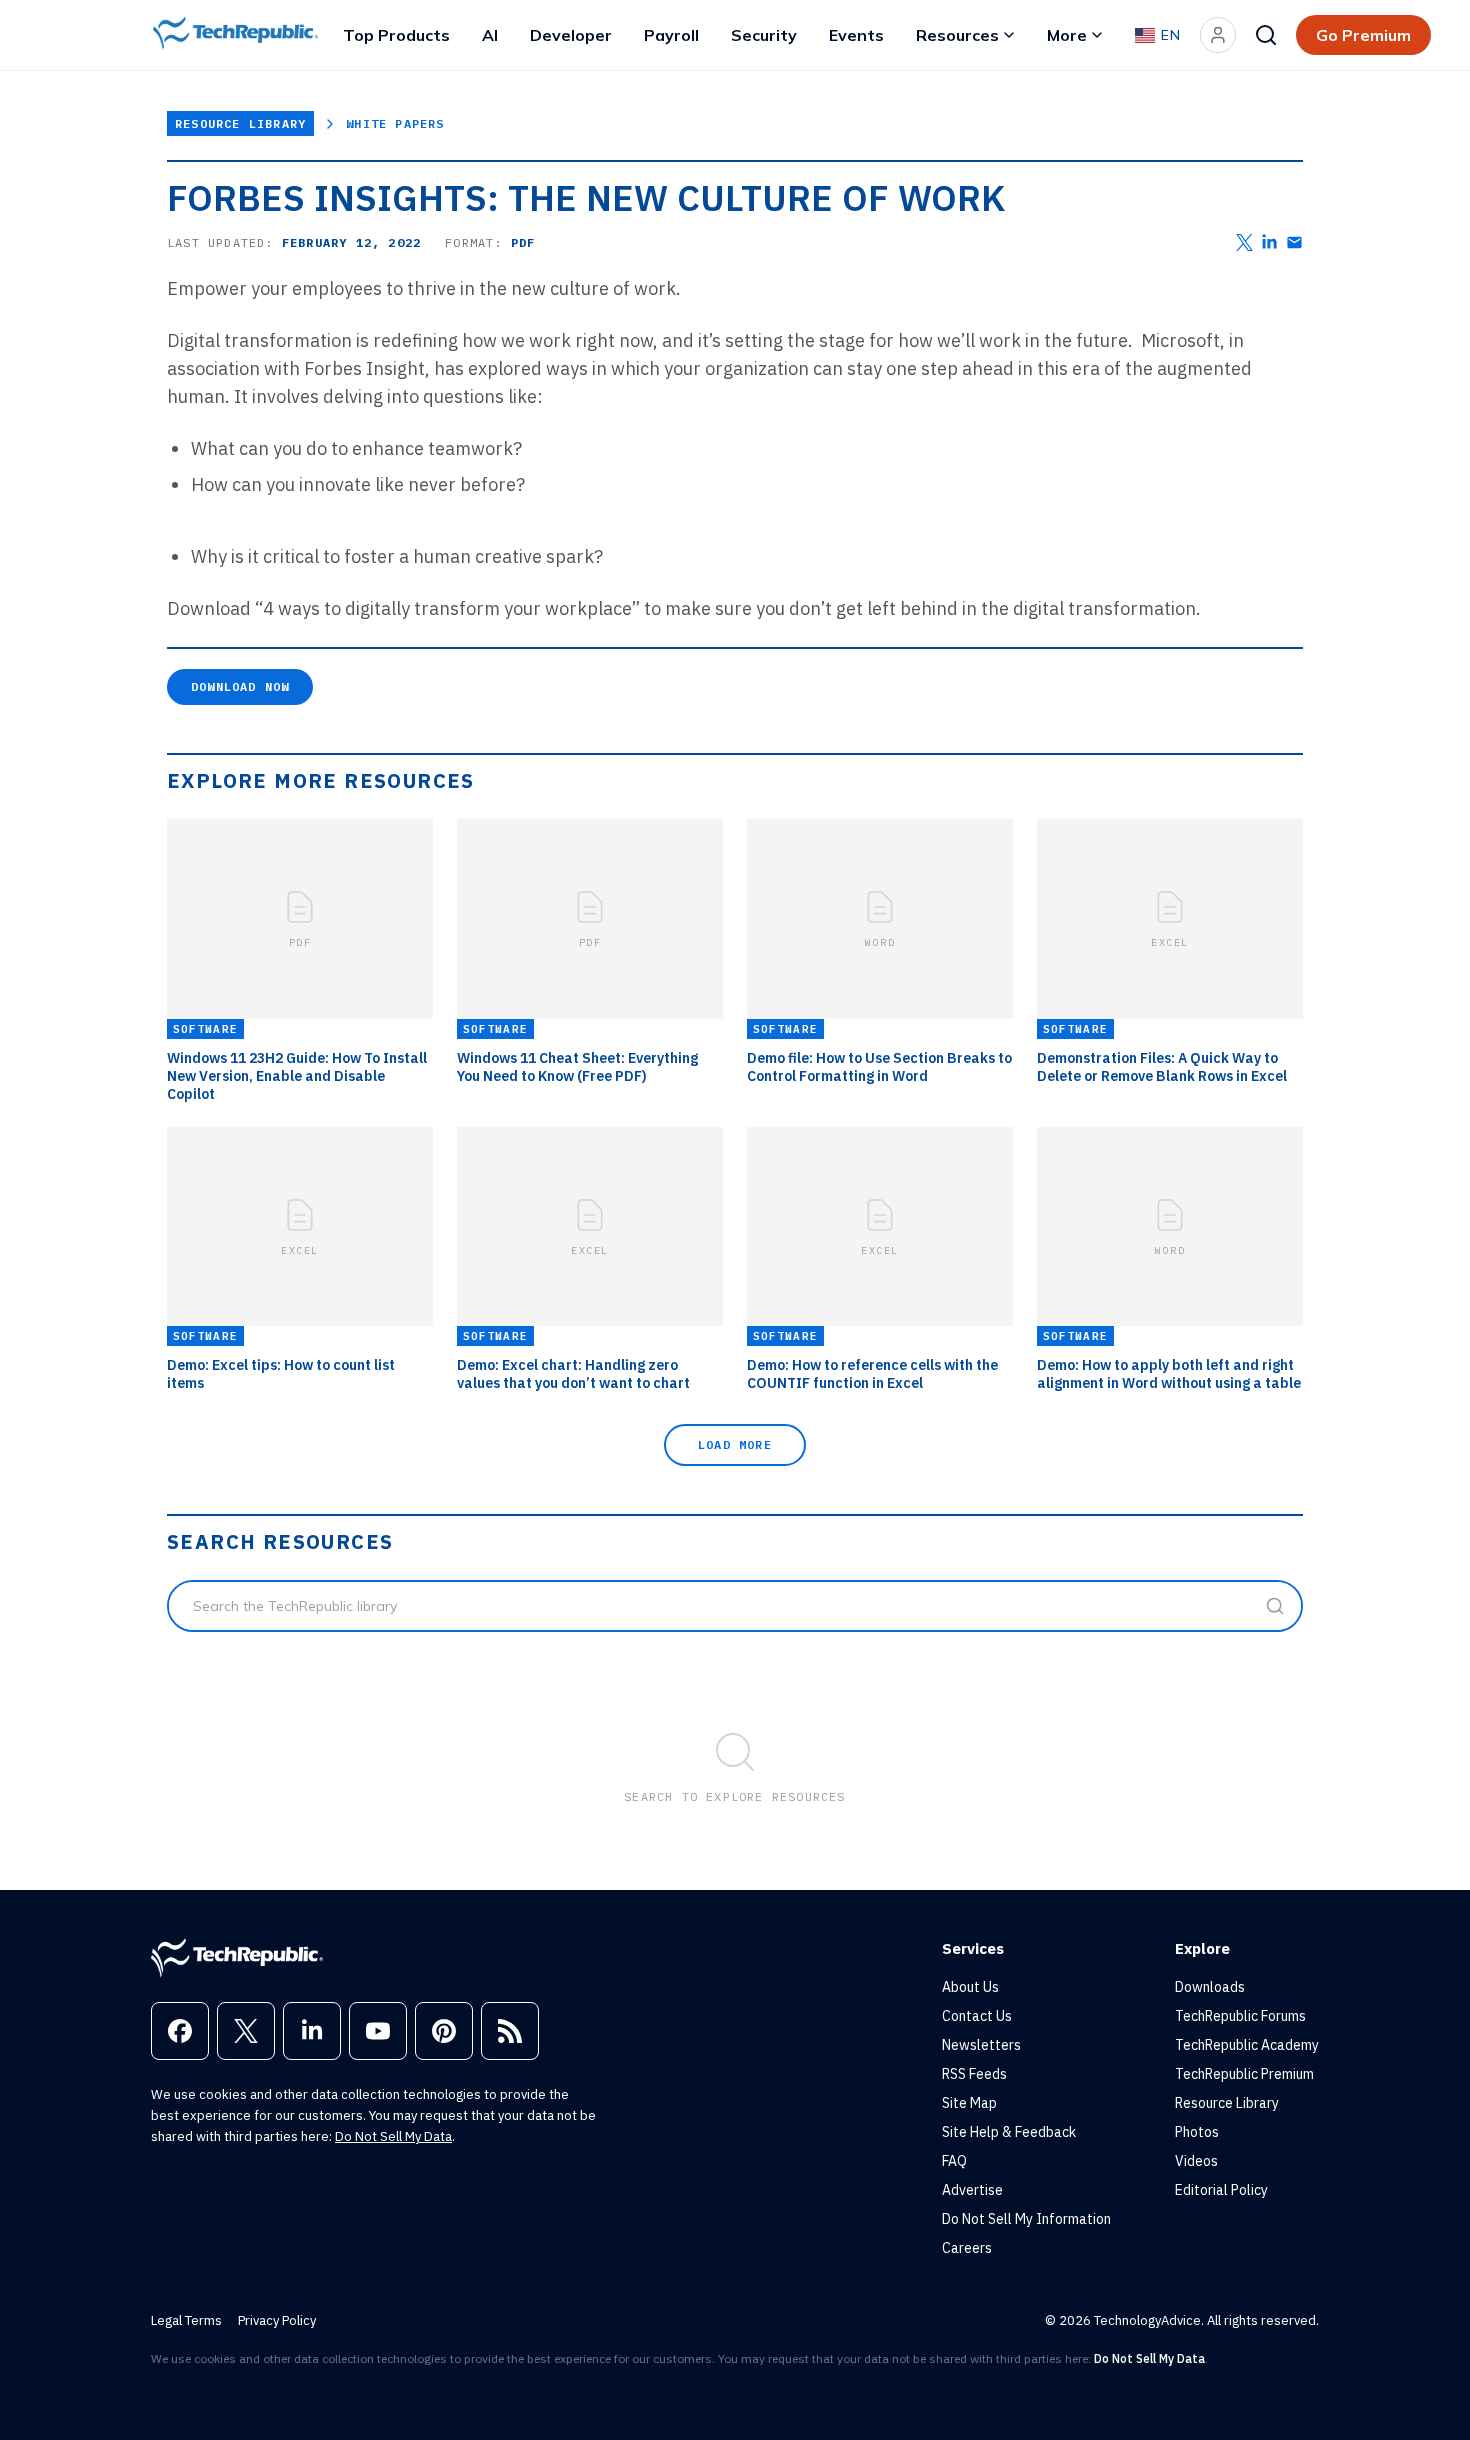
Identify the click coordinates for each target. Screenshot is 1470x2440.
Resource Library (240, 123)
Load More (735, 1444)
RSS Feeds (974, 2074)
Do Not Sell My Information (1026, 2219)
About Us (970, 1987)
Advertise (972, 2190)
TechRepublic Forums (1240, 2016)
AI (490, 35)
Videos (1196, 2161)
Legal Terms (186, 2320)
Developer (571, 35)
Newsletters (981, 2045)
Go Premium (1363, 35)
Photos (1197, 2132)
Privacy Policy (277, 2320)
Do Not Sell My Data (393, 2136)
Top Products (396, 35)
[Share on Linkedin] (1269, 242)
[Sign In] (1218, 35)
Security (764, 35)
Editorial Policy (1221, 2190)
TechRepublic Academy (1247, 2045)
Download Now (240, 686)
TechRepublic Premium (1244, 2074)
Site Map (969, 2103)
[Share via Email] (1294, 242)
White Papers (395, 123)
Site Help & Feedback (1009, 2132)
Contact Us (977, 2016)
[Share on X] (1244, 242)
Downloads (1210, 1987)
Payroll (671, 35)
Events (856, 35)
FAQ (954, 2161)
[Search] (1266, 35)
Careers (967, 2248)
